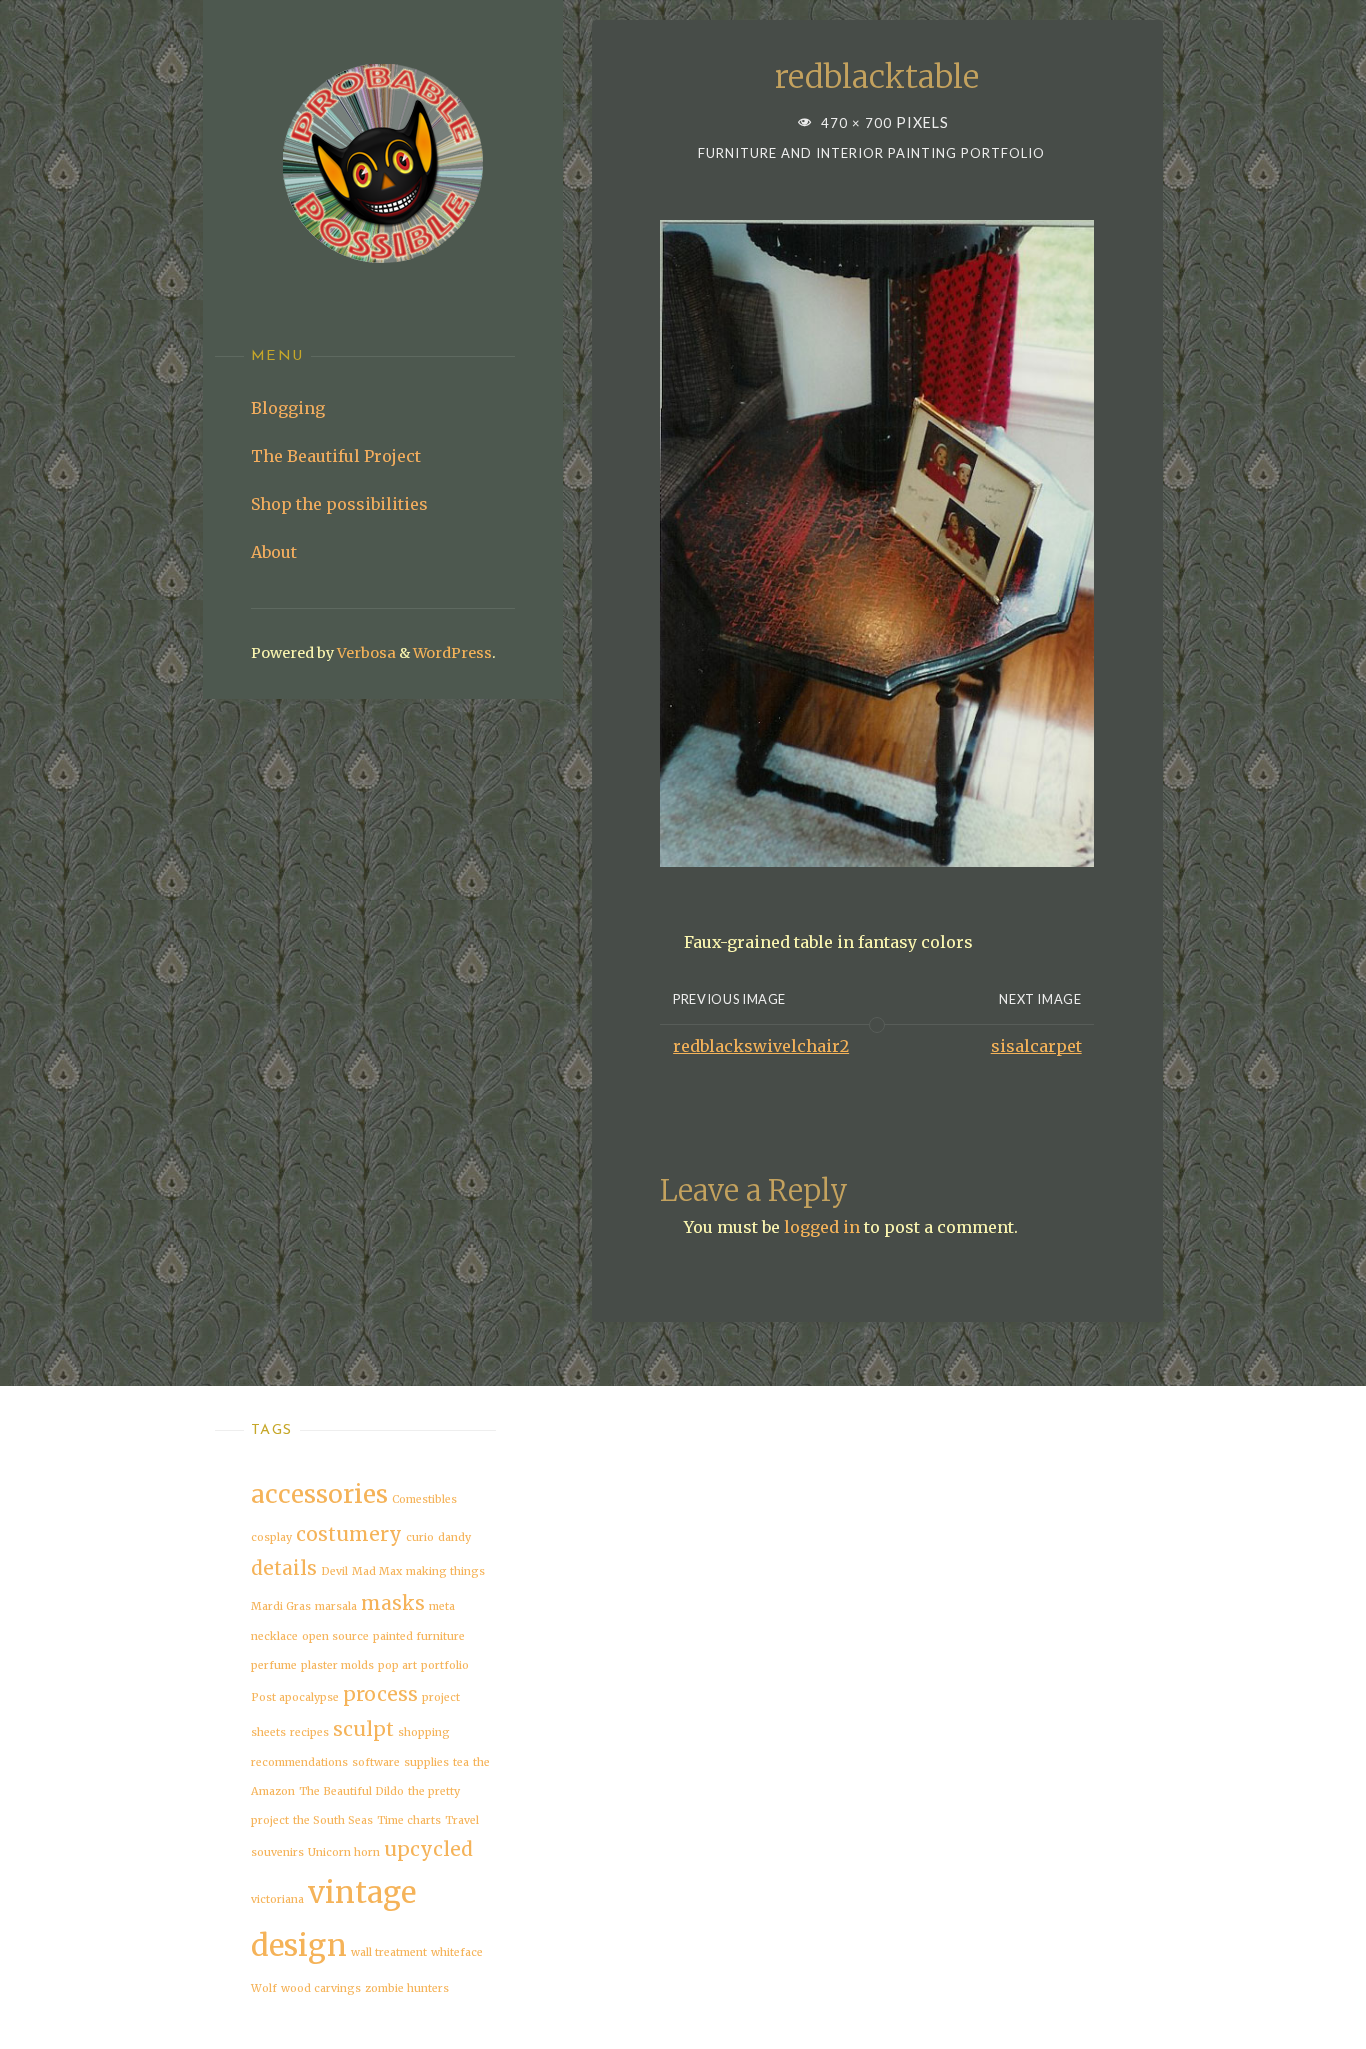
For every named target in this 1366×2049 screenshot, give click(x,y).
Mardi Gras (281, 1606)
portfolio (445, 1665)
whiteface (457, 1952)
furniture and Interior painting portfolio (871, 153)
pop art (397, 1665)
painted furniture (419, 1636)
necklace (274, 1636)
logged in (822, 1227)
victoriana (277, 1899)
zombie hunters (407, 1988)
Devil (334, 1571)
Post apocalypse (295, 1697)
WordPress (452, 653)
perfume (274, 1665)
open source (335, 1636)
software (376, 1762)
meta (442, 1606)
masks (393, 1603)
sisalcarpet (1036, 1046)
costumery (349, 1534)
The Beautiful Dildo (351, 1791)
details (284, 1568)
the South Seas (333, 1820)
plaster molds (337, 1665)
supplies (426, 1762)
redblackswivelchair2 (761, 1046)
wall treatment (389, 1952)
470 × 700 (858, 123)
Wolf (264, 1988)
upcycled (428, 1849)
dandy (454, 1537)
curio (420, 1537)
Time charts (409, 1820)
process (380, 1694)
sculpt (363, 1729)
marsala (336, 1606)
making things (445, 1571)
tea (461, 1762)
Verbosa (365, 653)
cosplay (271, 1537)
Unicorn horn (344, 1852)
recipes (309, 1732)
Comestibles (424, 1499)
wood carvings (321, 1988)
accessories (319, 1494)
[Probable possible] (383, 164)
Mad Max (377, 1571)
